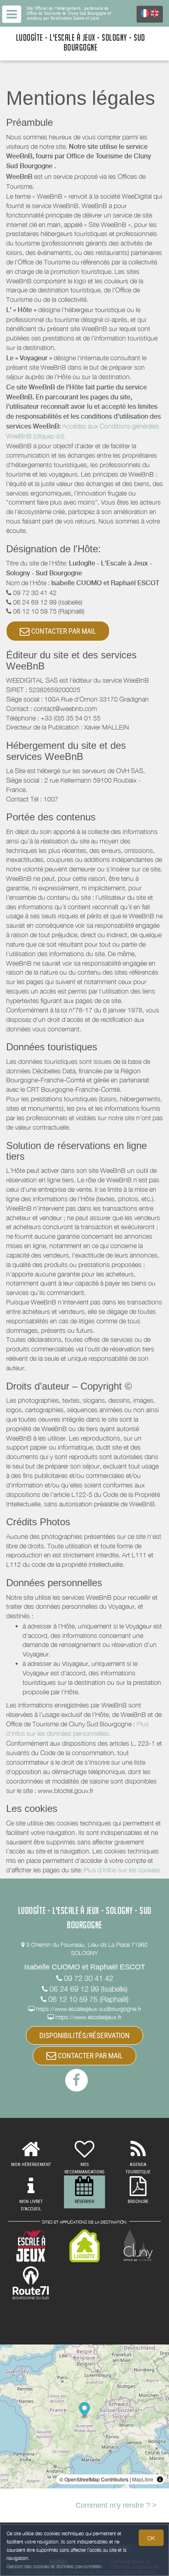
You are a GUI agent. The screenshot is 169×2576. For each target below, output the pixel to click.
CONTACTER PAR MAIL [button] (63, 631)
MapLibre (143, 2479)
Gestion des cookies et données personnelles (54, 2566)
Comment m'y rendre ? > (116, 2505)
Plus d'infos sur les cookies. (123, 1870)
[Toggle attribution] (160, 2479)
